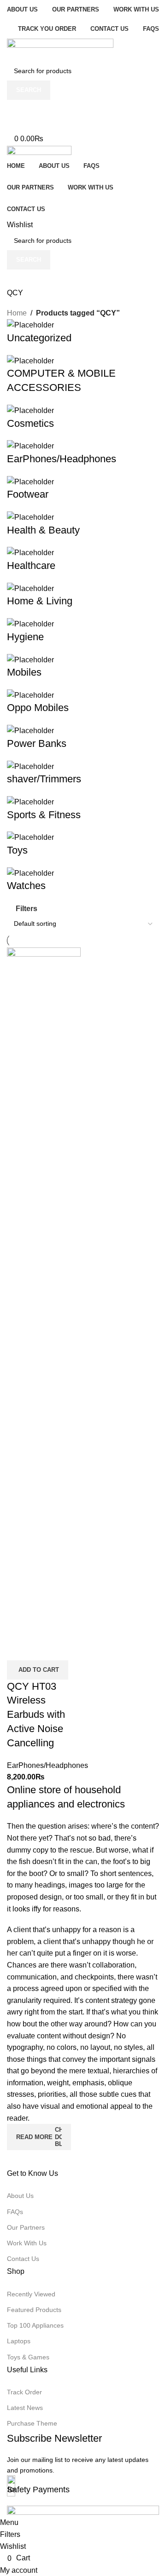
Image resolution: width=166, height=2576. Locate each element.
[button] (38, 1670)
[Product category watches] (83, 606)
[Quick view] (43, 1649)
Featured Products (34, 2310)
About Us (20, 2196)
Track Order (24, 2392)
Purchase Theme (32, 2423)
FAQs (15, 2212)
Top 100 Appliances (35, 2325)
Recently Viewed (31, 2294)
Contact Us (23, 2259)
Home (17, 313)
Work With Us (27, 2243)
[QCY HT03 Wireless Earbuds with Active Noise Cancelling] (44, 1292)
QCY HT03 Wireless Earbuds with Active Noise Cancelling (36, 1715)
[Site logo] (60, 49)
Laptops (19, 2341)
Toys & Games (28, 2357)
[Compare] (18, 1649)
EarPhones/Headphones (47, 1765)
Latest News (25, 2408)
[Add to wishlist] (68, 1649)
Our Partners (26, 2227)
